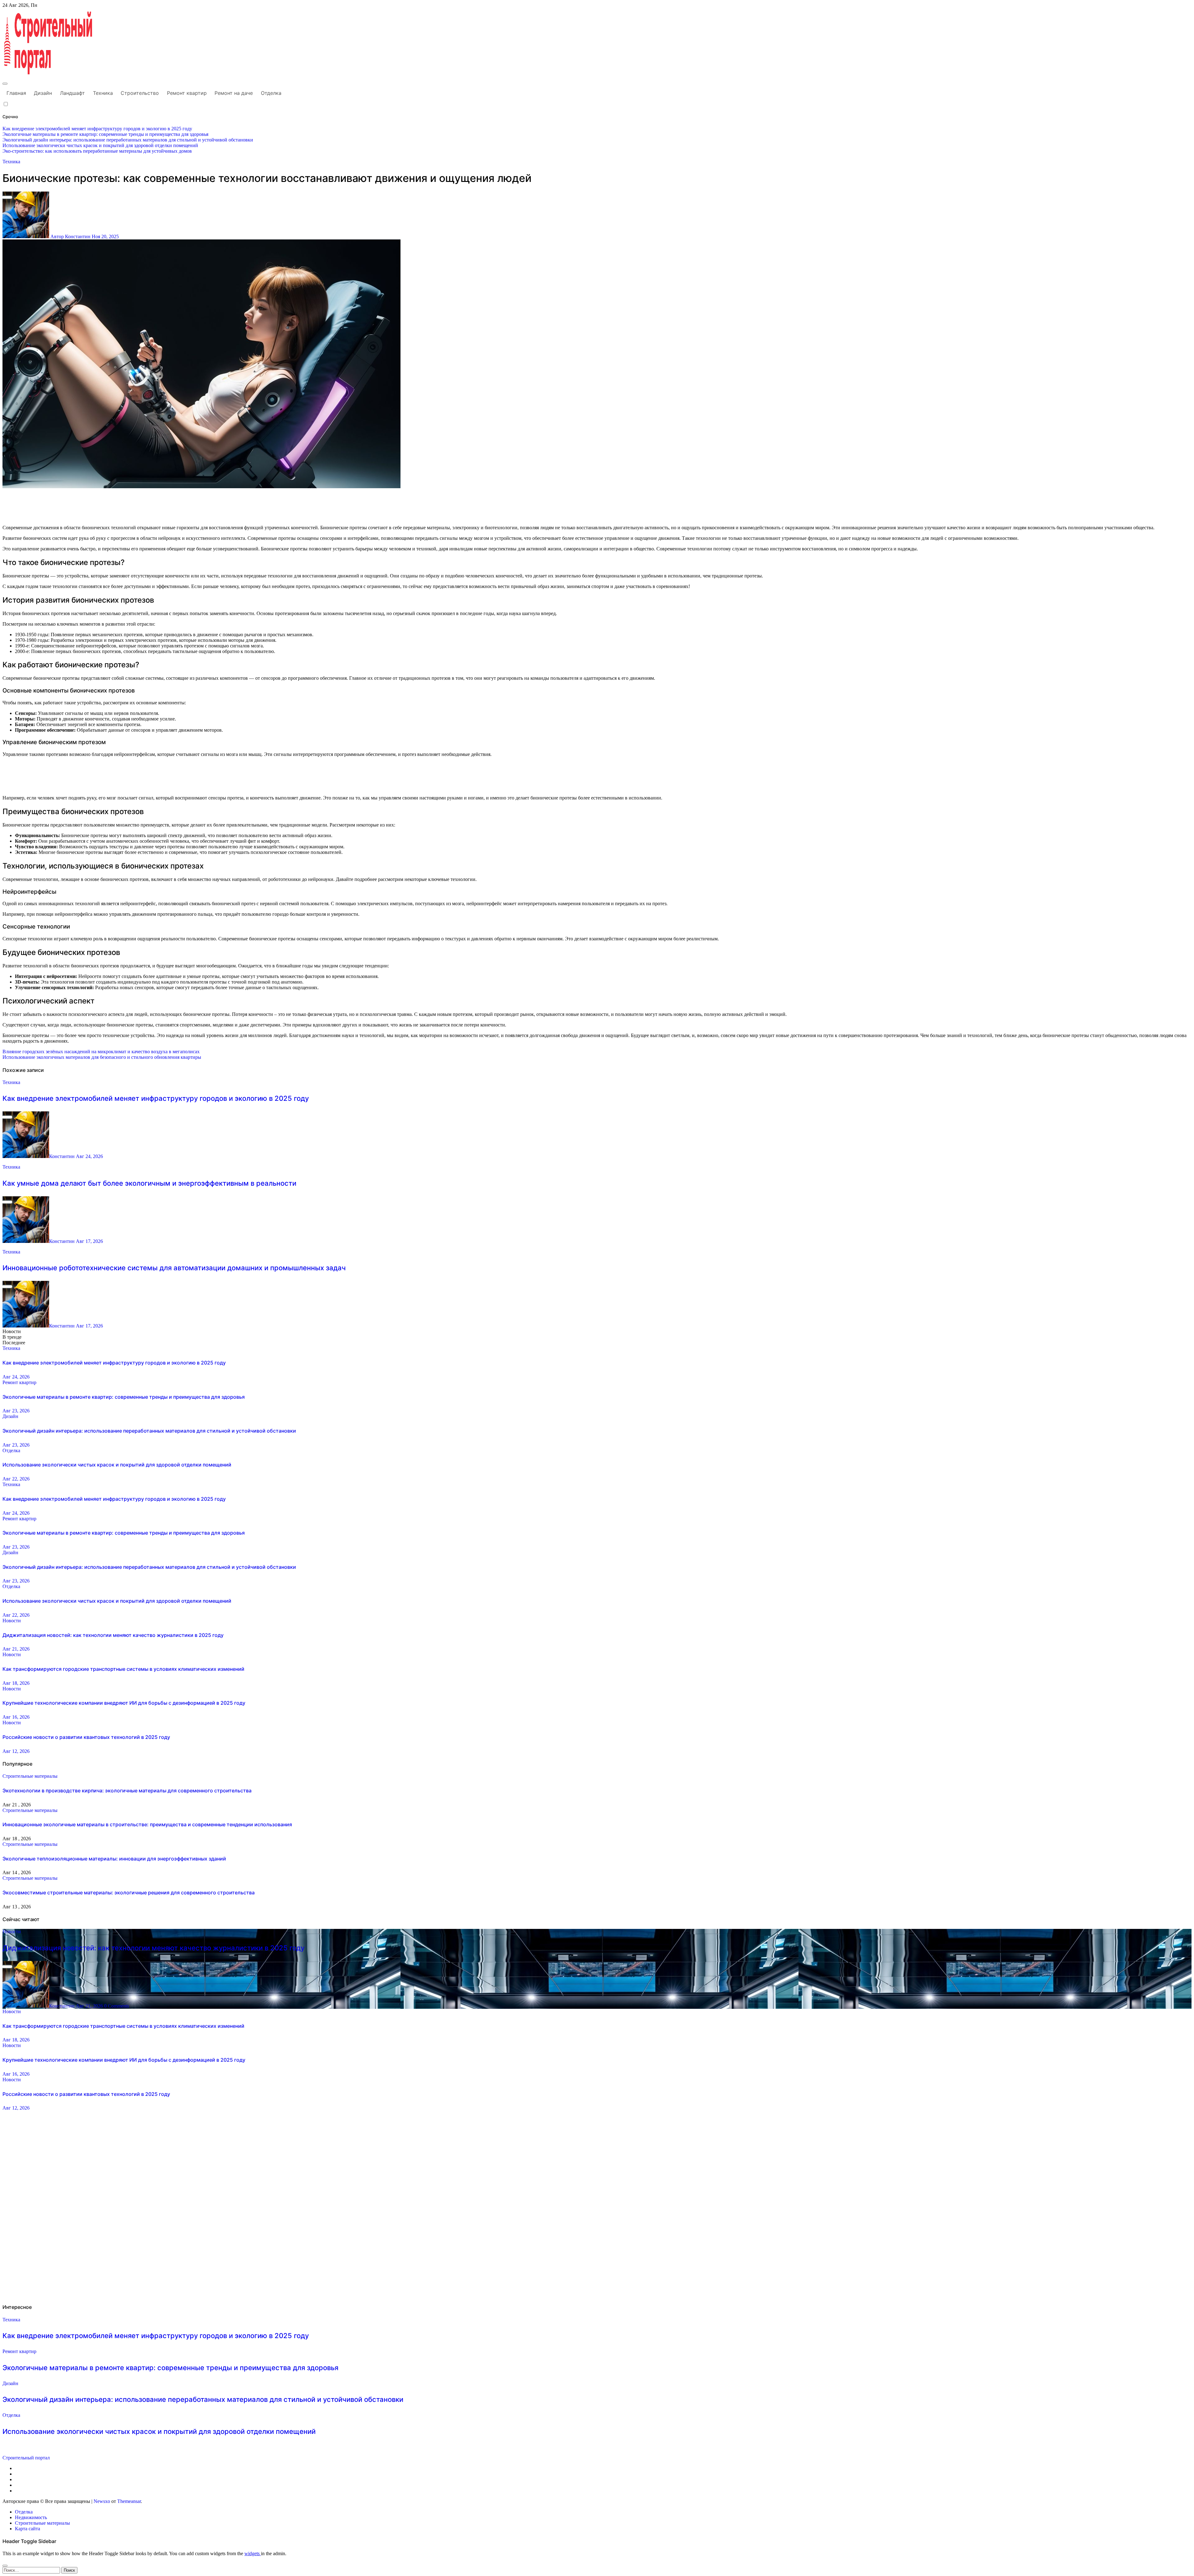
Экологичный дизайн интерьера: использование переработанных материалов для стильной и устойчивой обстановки (149, 1431)
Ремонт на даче (234, 93)
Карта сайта (28, 2529)
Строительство (140, 93)
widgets (253, 2553)
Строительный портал (26, 2458)
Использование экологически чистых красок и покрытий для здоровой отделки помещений (117, 1465)
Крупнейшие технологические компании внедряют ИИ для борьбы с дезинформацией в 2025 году (124, 1703)
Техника (103, 93)
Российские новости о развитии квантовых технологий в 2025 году (86, 1737)
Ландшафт (72, 93)
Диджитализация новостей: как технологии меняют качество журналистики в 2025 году (113, 1635)
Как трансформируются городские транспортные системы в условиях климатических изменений (123, 1669)
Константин (62, 1156)
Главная (16, 93)
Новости (12, 1621)
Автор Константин (70, 236)
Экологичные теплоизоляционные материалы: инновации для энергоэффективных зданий (114, 1859)
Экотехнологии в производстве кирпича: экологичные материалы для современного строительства (127, 1791)
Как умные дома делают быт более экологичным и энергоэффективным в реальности (149, 1183)
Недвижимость (31, 2517)
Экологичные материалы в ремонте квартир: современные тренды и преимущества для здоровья (124, 1397)
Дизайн (43, 93)
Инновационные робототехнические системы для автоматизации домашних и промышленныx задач (174, 1268)
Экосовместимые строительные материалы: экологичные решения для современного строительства (129, 1893)
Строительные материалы (30, 1776)
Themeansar (129, 2501)
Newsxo (102, 2501)
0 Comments (117, 2006)
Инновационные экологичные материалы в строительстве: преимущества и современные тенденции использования (147, 1824)
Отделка (271, 93)
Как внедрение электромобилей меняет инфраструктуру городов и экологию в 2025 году (156, 1098)
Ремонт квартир (187, 93)
